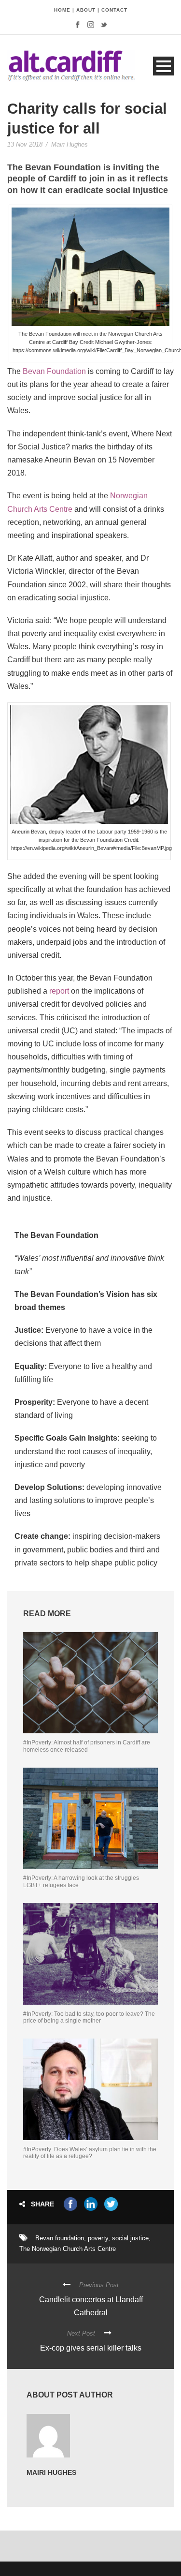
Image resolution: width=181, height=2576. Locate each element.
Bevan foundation (60, 2238)
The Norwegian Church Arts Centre (68, 2249)
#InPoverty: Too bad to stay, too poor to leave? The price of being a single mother (89, 2017)
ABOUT (86, 10)
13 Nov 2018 (25, 144)
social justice (130, 2238)
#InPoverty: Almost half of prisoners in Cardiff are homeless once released (87, 1746)
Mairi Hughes (70, 144)
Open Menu (163, 66)
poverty (98, 2238)
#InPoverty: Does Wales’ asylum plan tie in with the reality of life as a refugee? (90, 2153)
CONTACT (114, 10)
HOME (62, 10)
